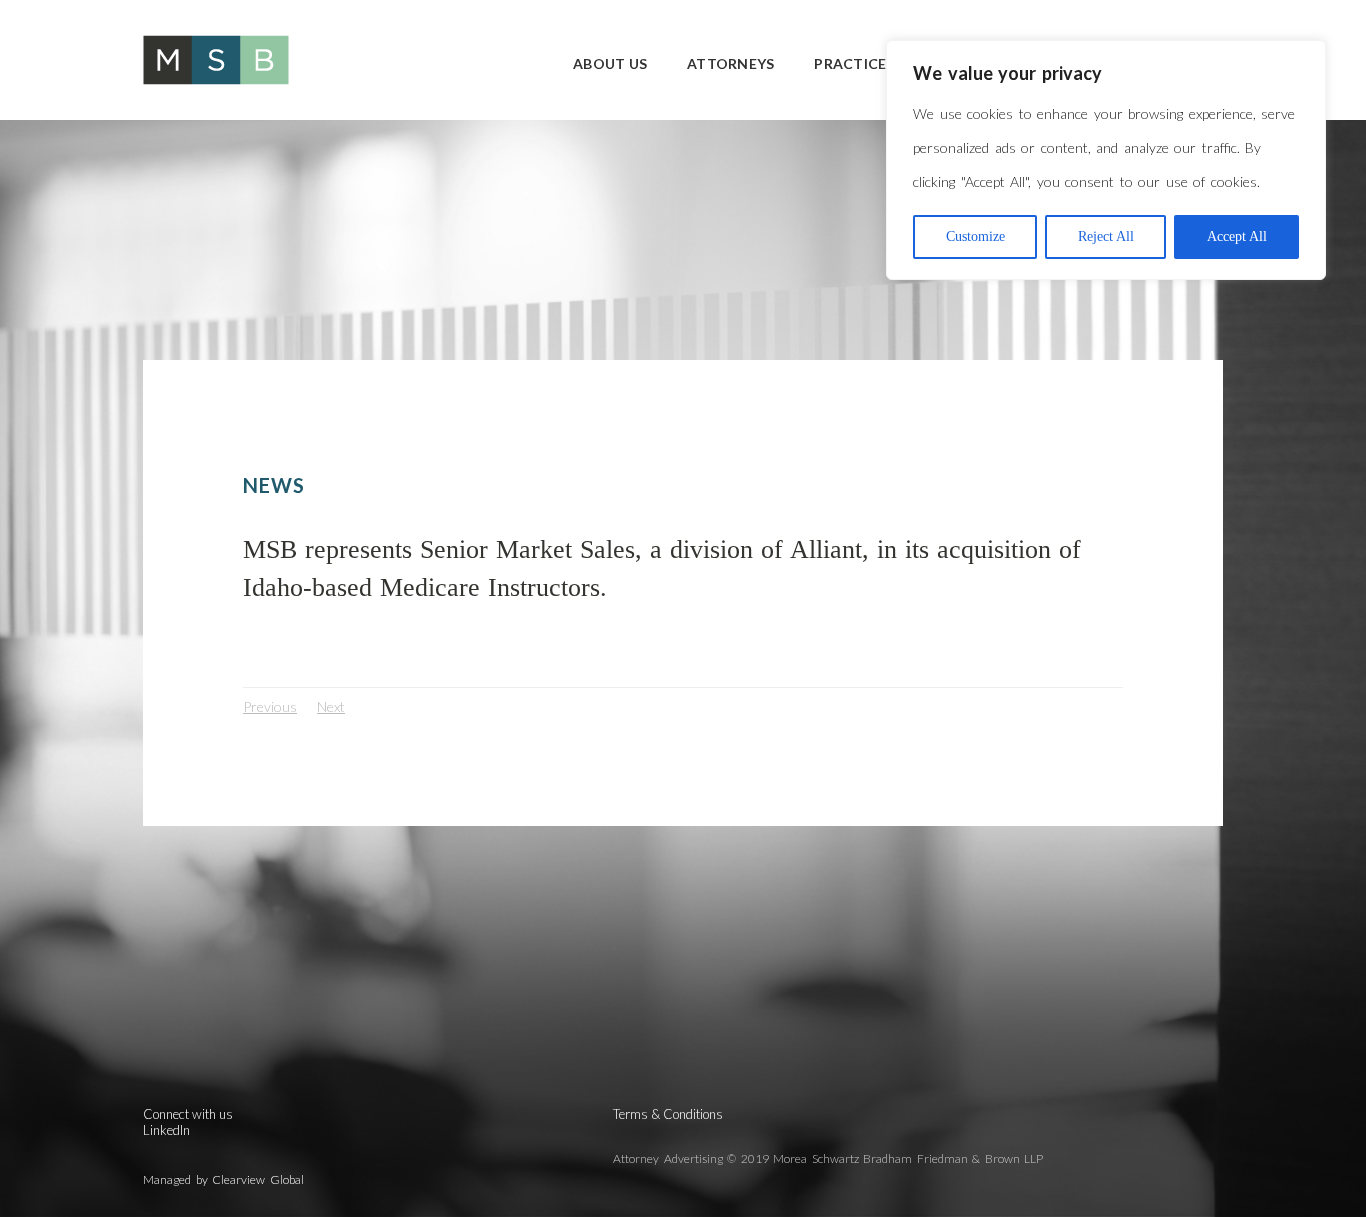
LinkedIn (166, 1130)
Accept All (1237, 236)
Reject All (1106, 236)
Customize (975, 236)
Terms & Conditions (668, 1114)
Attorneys (730, 63)
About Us (610, 63)
